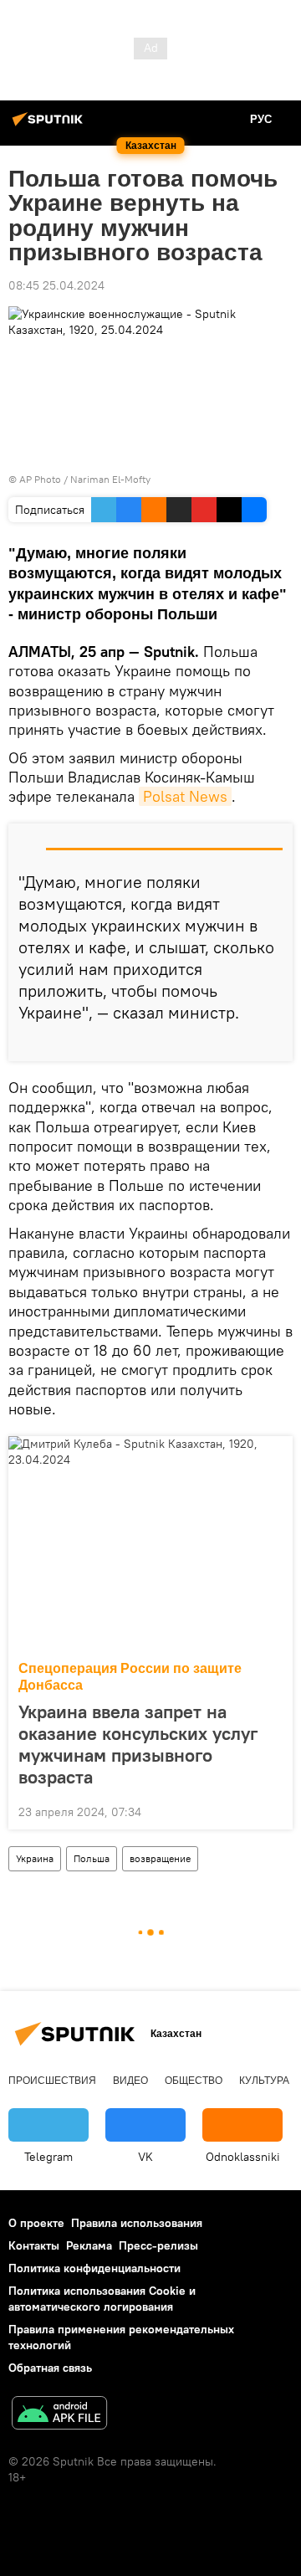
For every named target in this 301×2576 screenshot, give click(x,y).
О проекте (36, 2223)
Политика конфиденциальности (94, 2268)
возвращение (160, 1858)
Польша (92, 1858)
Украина (35, 1858)
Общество (194, 2081)
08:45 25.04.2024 (56, 285)
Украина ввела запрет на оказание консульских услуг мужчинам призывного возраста (138, 1744)
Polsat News (185, 796)
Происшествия (52, 2081)
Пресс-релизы (158, 2245)
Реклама (89, 2245)
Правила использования (137, 2223)
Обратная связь (50, 2368)
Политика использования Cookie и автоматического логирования (102, 2299)
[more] (273, 1042)
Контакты (34, 2245)
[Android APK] (59, 2415)
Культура (264, 2081)
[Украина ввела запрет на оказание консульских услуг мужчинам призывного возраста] (150, 1543)
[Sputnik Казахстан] (50, 126)
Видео (130, 2081)
